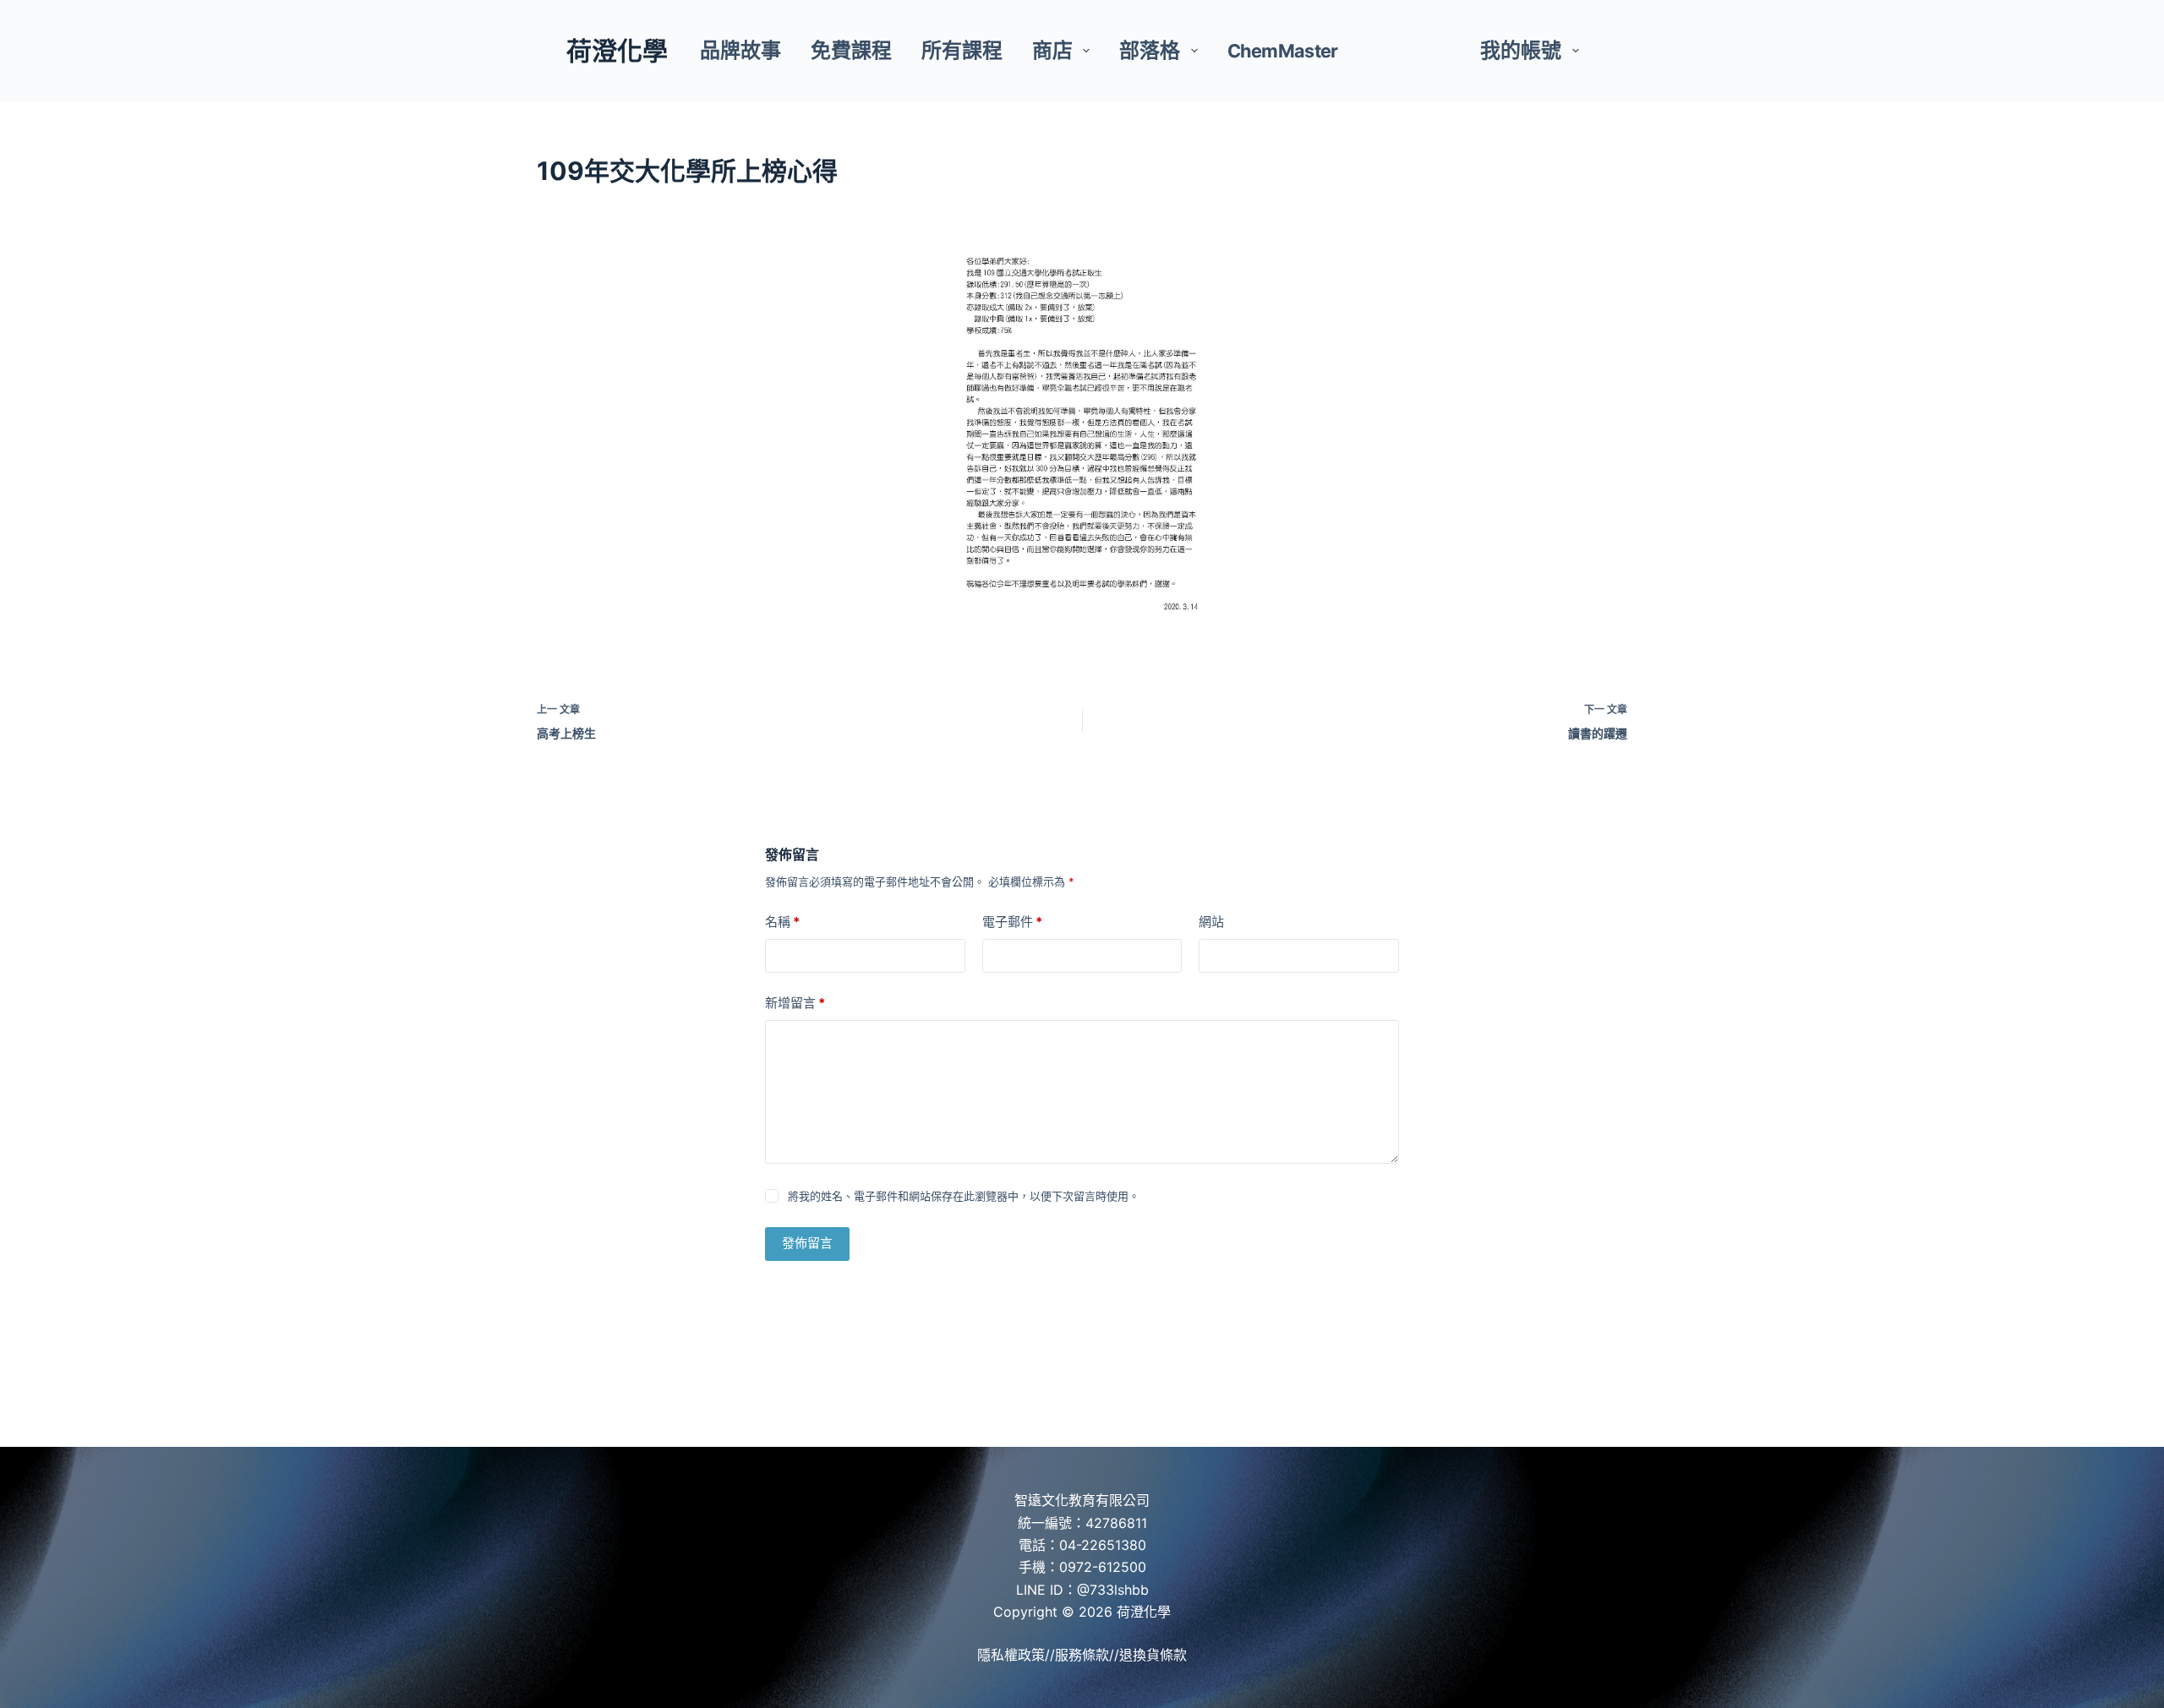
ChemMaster (1283, 51)
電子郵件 (1012, 922)
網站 (1211, 922)
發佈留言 (807, 1243)
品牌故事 (740, 50)
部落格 (1150, 50)
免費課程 (851, 50)
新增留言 (795, 1003)
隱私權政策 (1011, 1655)
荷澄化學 (617, 51)
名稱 (782, 922)
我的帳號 (1521, 50)
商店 (1052, 50)
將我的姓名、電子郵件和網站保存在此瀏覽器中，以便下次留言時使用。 (964, 1196)
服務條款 (1082, 1655)
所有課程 (962, 50)
